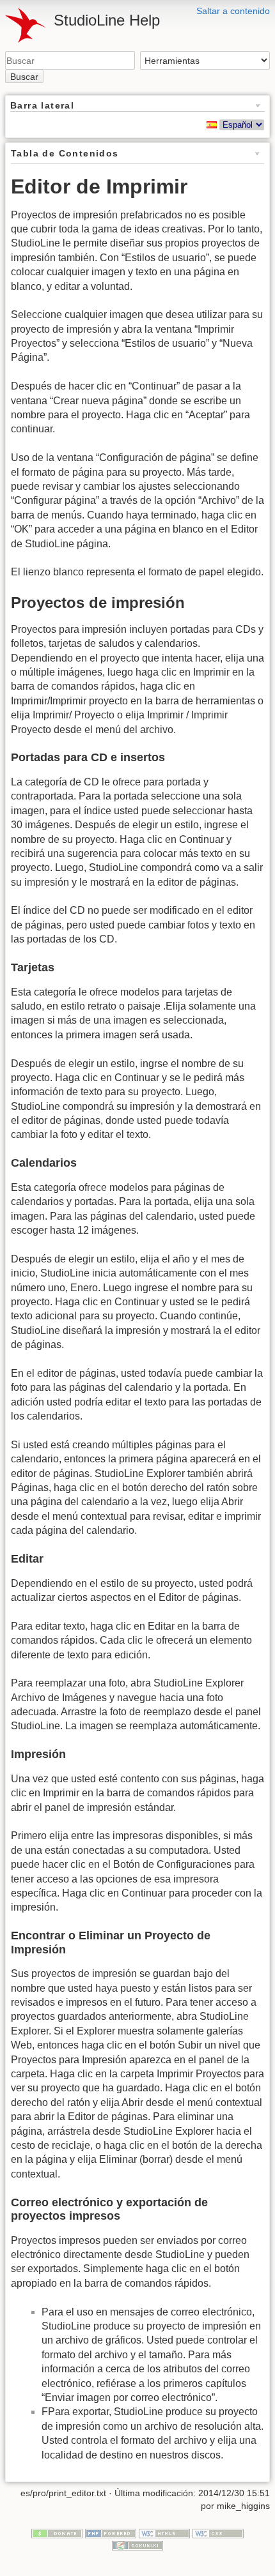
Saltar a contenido (233, 11)
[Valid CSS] (218, 2533)
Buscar (24, 77)
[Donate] (57, 2533)
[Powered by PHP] (111, 2533)
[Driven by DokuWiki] (137, 2545)
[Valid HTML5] (164, 2533)
